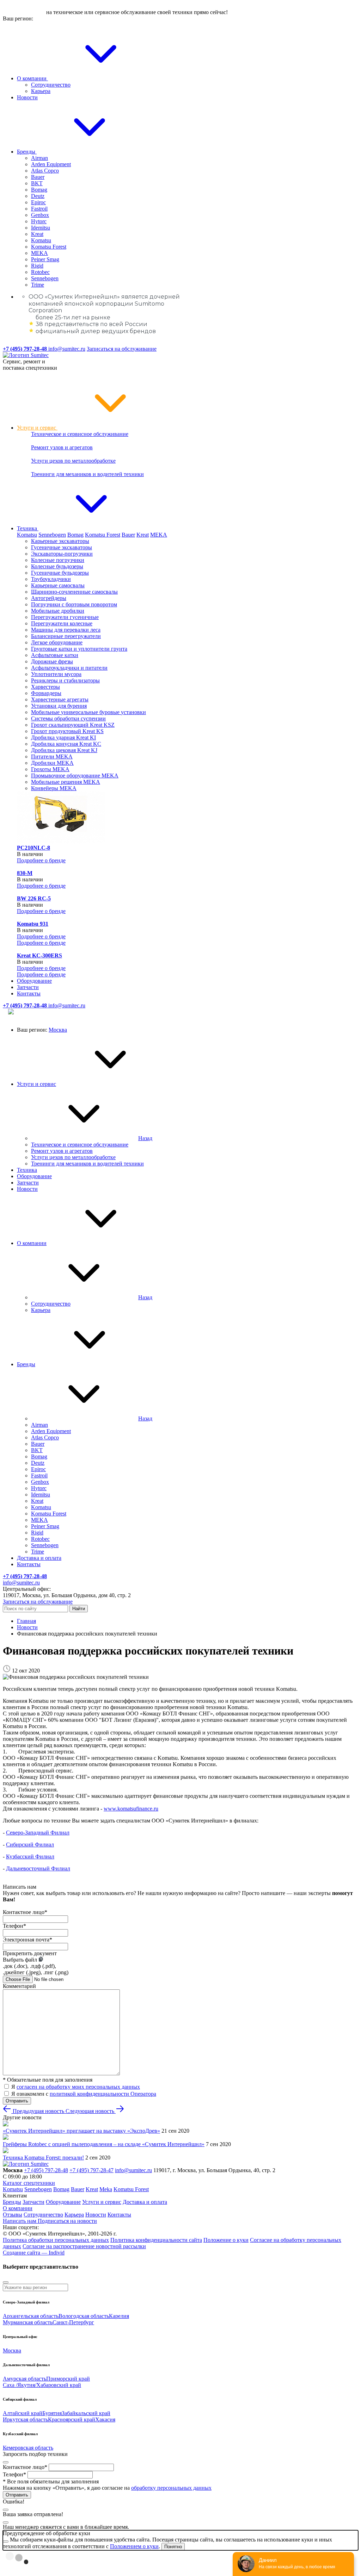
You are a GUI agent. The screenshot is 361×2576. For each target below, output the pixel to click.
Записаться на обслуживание (122, 349)
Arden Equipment (51, 164)
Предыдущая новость (38, 2111)
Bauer (38, 177)
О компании (32, 78)
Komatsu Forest (49, 247)
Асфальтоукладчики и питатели (69, 668)
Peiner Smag (45, 259)
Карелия (119, 2316)
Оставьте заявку (24, 12)
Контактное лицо (25, 1912)
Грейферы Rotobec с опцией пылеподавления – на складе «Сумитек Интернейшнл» (104, 2144)
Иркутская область (25, 2419)
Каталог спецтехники (29, 2183)
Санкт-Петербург (73, 2322)
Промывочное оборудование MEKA (75, 776)
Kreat (37, 234)
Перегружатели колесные (62, 623)
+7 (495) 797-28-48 (46, 2170)
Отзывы (13, 2215)
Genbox (40, 215)
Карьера (41, 91)
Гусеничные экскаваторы (62, 547)
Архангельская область (31, 2316)
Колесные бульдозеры (57, 566)
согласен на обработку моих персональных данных (78, 2087)
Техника (28, 528)
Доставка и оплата (39, 1558)
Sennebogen (45, 278)
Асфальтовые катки (55, 655)
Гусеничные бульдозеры (60, 573)
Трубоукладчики (51, 579)
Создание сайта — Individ (34, 2253)
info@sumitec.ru (67, 349)
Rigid (37, 266)
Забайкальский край (86, 2413)
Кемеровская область (28, 2448)
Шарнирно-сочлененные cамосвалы (74, 592)
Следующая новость (91, 2111)
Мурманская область (28, 2322)
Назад (145, 1138)
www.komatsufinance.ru (131, 1809)
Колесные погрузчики (58, 560)
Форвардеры (46, 693)
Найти (79, 1609)
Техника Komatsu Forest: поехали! (43, 2158)
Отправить (17, 2101)
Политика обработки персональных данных (56, 2240)
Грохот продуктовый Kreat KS (67, 731)
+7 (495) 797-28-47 (91, 2170)
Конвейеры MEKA (54, 788)
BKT (37, 183)
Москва (58, 1030)
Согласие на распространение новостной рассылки (84, 2246)
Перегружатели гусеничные (65, 617)
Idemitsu (41, 228)
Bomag (39, 190)
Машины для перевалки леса (66, 630)
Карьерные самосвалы (58, 585)
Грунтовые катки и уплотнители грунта (79, 649)
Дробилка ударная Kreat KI (63, 737)
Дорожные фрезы (52, 661)
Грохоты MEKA (50, 769)
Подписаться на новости (67, 2221)
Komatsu (41, 240)
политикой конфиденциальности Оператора (103, 2094)
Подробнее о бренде (41, 860)
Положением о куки (134, 2546)
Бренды (27, 152)
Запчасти (28, 987)
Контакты (29, 993)
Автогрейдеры (49, 598)
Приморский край (68, 2379)
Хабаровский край (59, 2385)
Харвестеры (45, 687)
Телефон (14, 1926)
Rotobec (40, 272)
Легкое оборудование (57, 642)
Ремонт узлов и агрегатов (62, 447)
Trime (38, 285)
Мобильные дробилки (58, 611)
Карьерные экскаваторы (60, 541)
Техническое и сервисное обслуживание (80, 434)
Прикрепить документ (30, 1953)
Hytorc (39, 221)
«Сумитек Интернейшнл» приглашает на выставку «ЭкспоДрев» (81, 2131)
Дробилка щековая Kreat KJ (64, 750)
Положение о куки (226, 2240)
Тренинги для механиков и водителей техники (87, 474)
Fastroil (39, 209)
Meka (106, 2189)
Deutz (38, 196)
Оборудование (34, 981)
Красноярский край (72, 2419)
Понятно (173, 2547)
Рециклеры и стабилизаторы (65, 680)
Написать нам (20, 2221)
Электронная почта (27, 1940)
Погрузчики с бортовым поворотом (74, 604)
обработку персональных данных (171, 2488)
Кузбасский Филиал (30, 1856)
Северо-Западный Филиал (38, 1833)
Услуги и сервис (37, 428)
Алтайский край (23, 2413)
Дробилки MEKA (52, 763)
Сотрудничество (51, 85)
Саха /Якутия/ (20, 2385)
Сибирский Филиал (30, 1845)
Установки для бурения (59, 706)
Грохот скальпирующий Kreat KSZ (73, 725)
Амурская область (25, 2379)
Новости (27, 97)
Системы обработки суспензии (68, 718)
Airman (39, 158)
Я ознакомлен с (84, 2094)
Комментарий (19, 1986)
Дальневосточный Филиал (38, 1868)
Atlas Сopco (45, 171)
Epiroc (38, 202)
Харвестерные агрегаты (60, 699)
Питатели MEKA (52, 756)
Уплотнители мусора (56, 674)
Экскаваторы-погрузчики (62, 554)
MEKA (39, 253)
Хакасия (105, 2419)
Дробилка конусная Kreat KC (66, 744)
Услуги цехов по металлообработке (73, 461)
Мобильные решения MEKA (66, 782)
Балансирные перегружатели (66, 636)
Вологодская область (84, 2316)
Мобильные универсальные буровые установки (88, 712)
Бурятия (52, 2413)
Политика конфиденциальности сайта (156, 2240)
